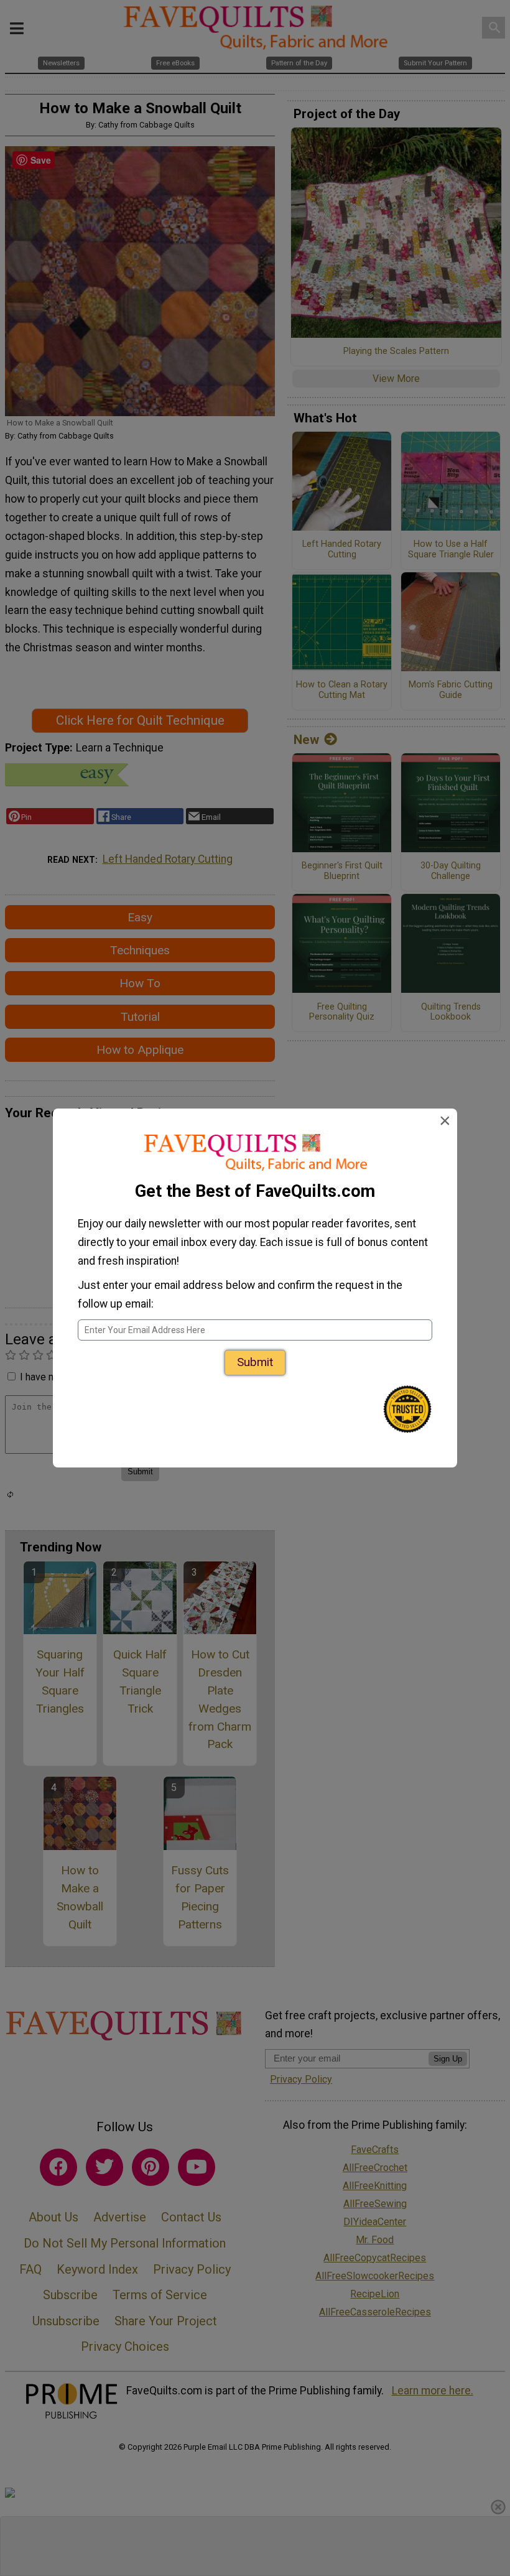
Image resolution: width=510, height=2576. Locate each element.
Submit (255, 1362)
